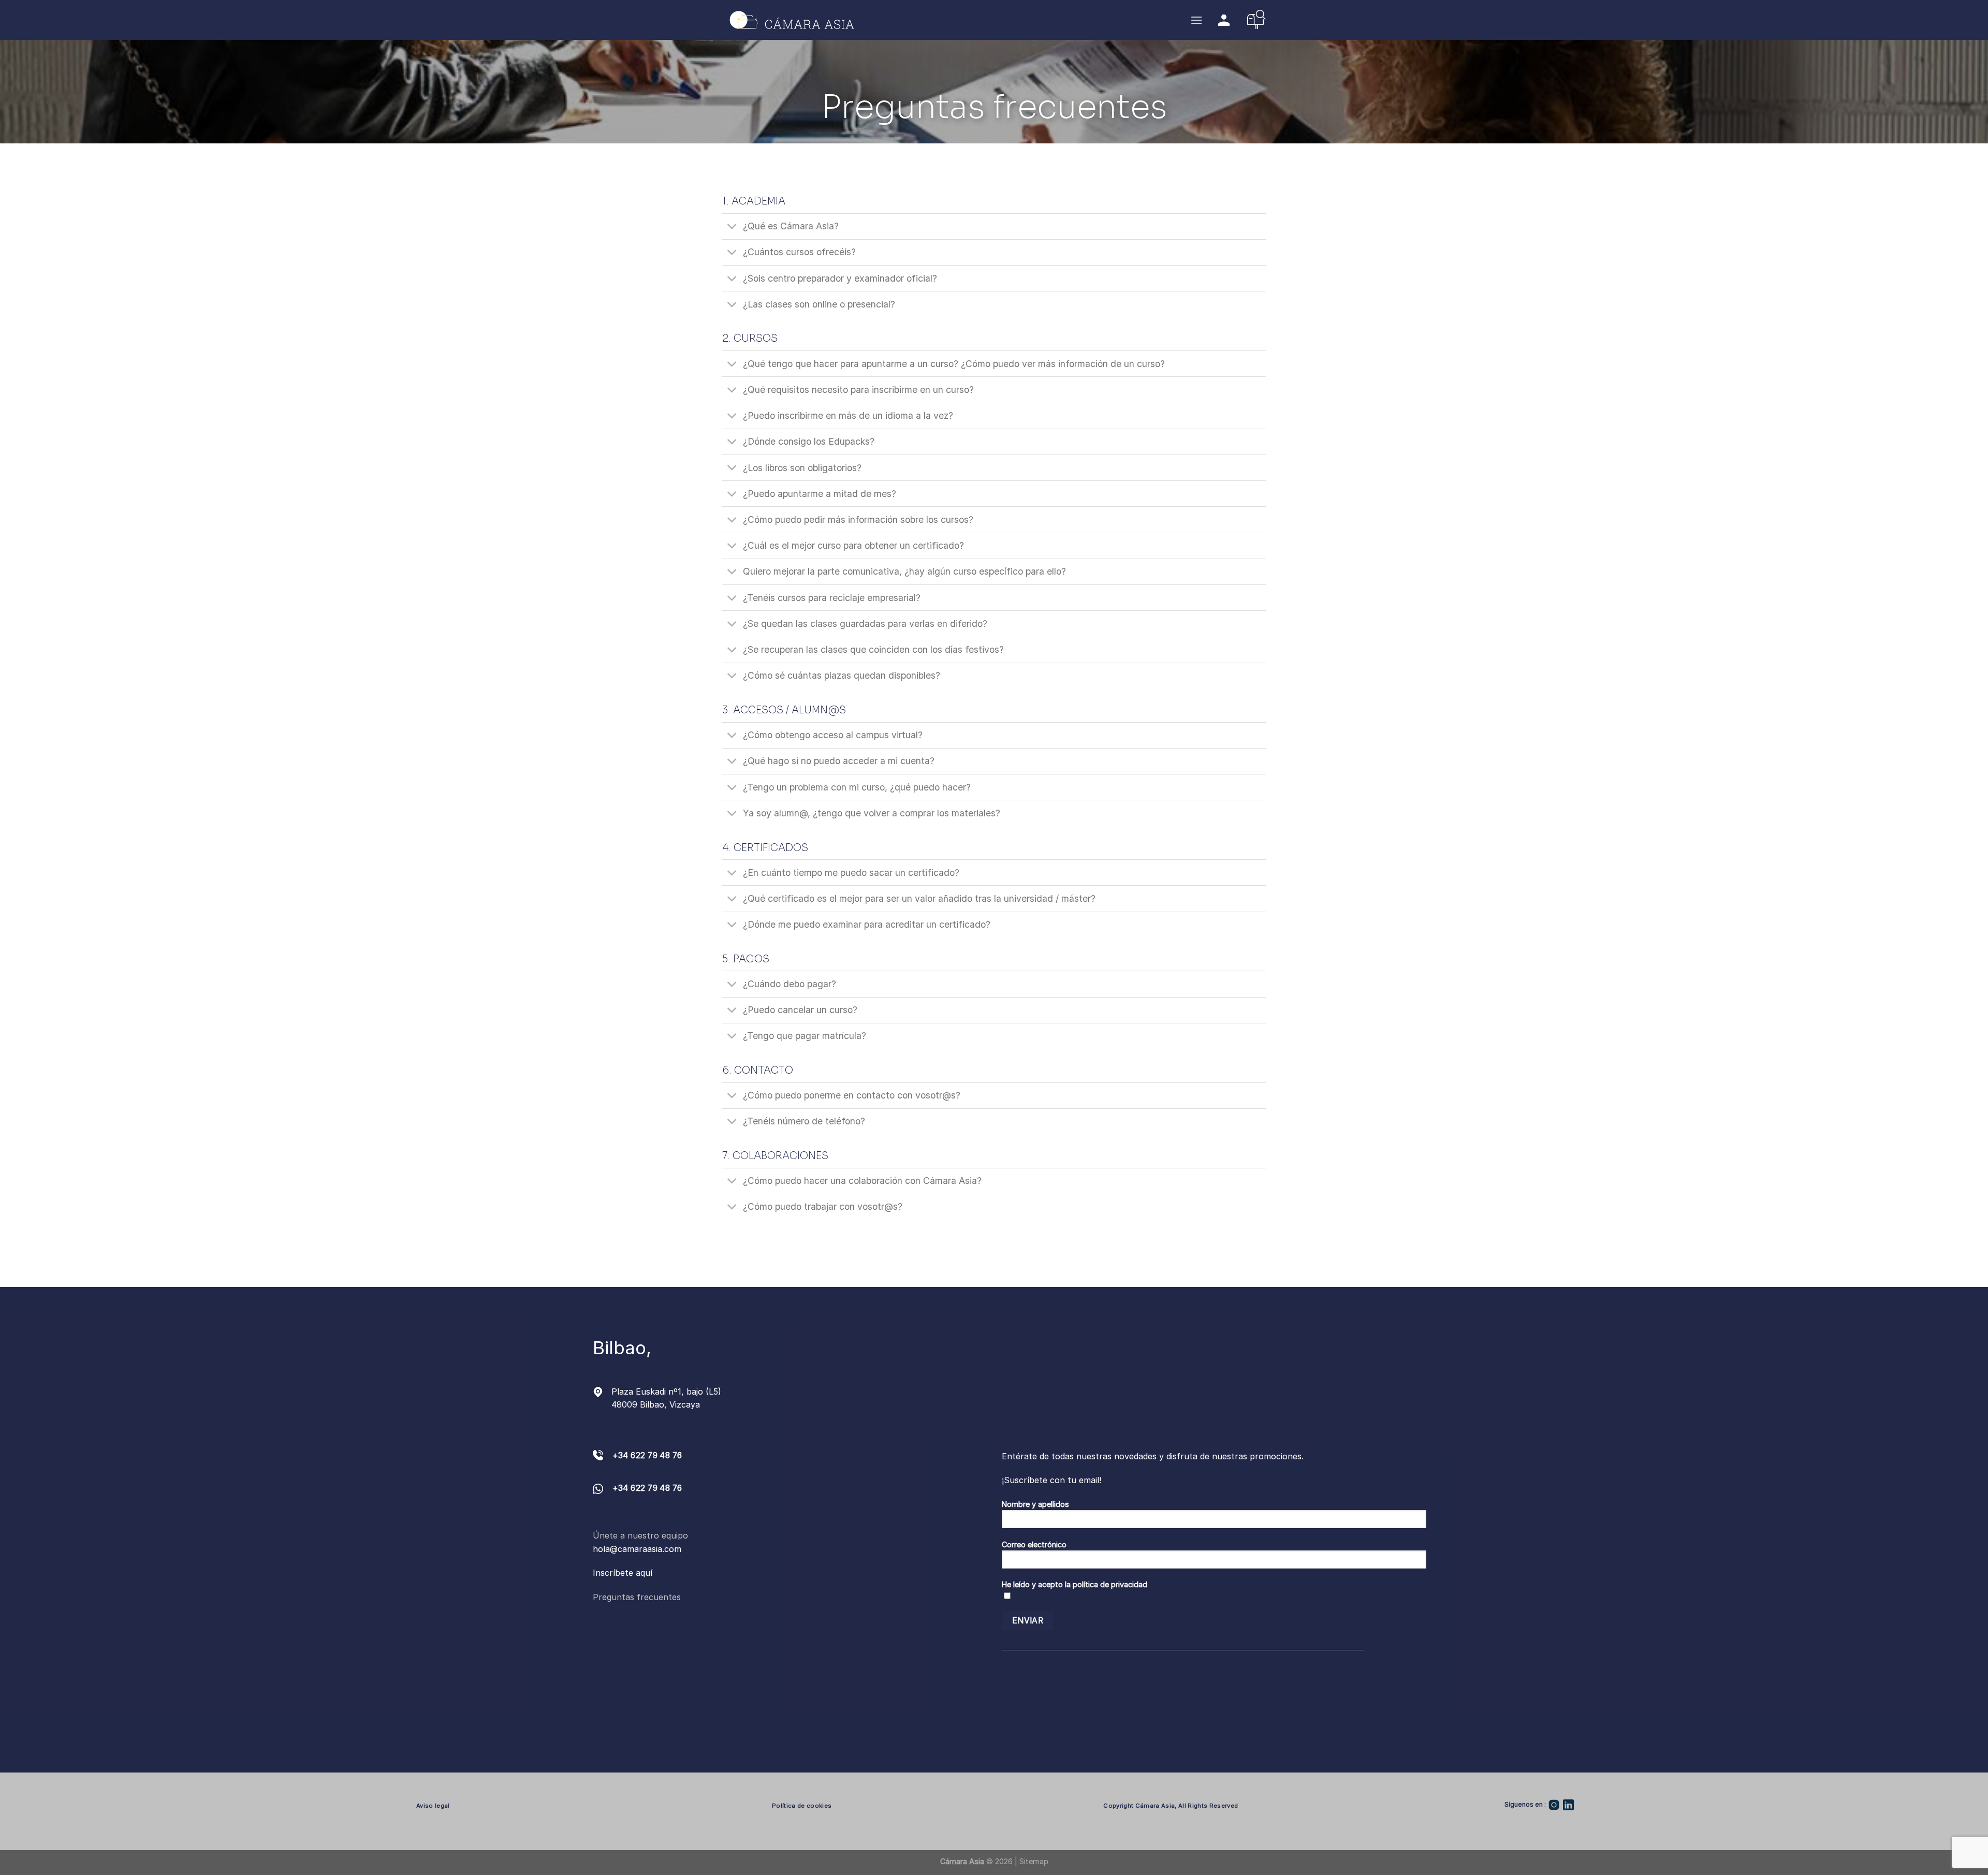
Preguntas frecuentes (637, 1597)
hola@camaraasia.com (637, 1549)
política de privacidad (1110, 1584)
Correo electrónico (1034, 1544)
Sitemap (1034, 1861)
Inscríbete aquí (623, 1573)
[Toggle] (732, 228)
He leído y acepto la (1075, 1584)
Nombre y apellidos (1035, 1504)
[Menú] (1196, 20)
